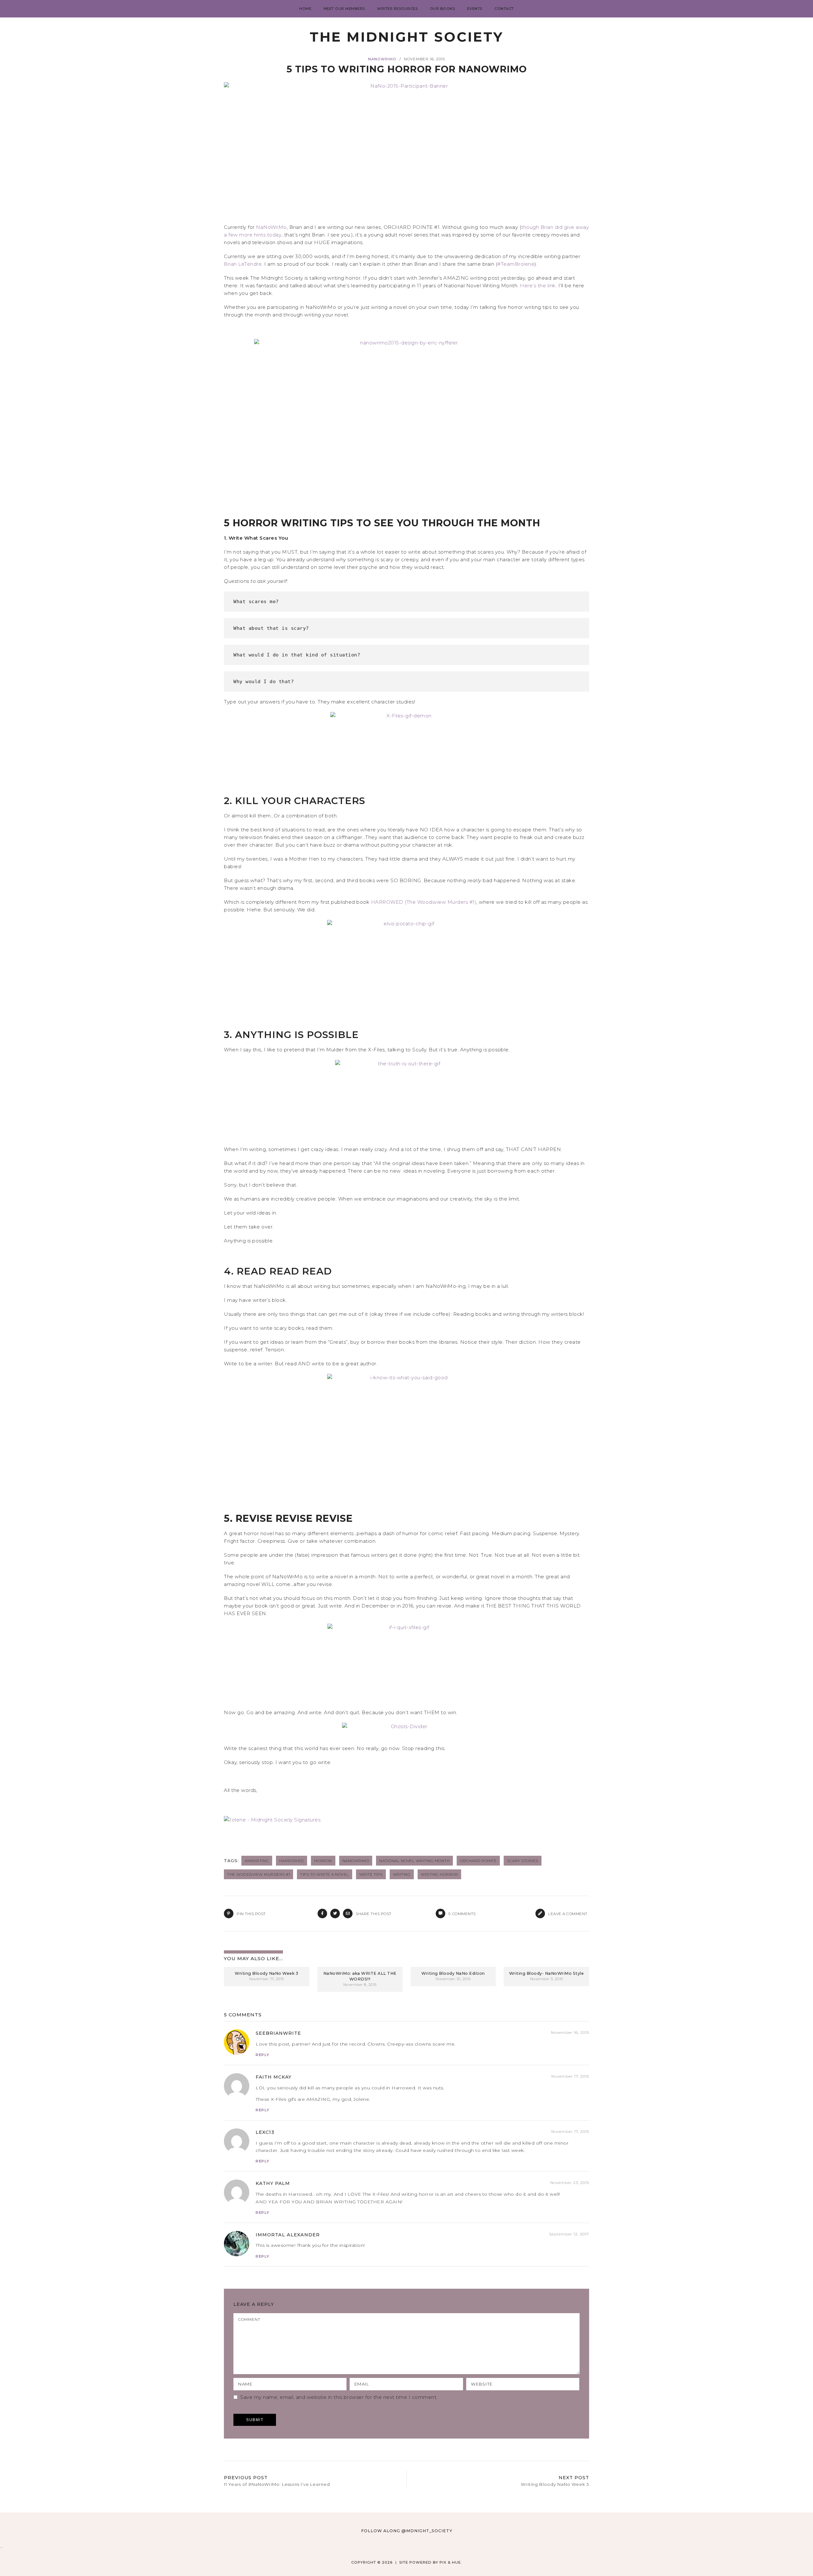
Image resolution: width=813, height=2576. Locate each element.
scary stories (523, 1861)
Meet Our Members (344, 9)
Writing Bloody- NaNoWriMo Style (547, 1973)
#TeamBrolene (516, 264)
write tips (371, 1874)
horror (323, 1861)
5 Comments (243, 2015)
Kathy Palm (273, 2183)
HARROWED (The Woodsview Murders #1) (424, 902)
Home (305, 9)
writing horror (439, 1874)
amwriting (257, 1861)
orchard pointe (478, 1861)
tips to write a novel (325, 1874)
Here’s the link (538, 286)
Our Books (443, 9)
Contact (504, 9)
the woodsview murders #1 (259, 1874)
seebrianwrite (278, 2033)
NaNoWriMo (382, 59)
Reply (263, 2055)
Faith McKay (274, 2077)
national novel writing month (414, 1861)
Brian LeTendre (243, 264)
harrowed (292, 1861)
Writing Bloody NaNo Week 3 (266, 1973)
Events (475, 9)
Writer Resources (397, 9)
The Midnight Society (406, 37)
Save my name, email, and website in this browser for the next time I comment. (339, 2397)
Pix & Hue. (451, 2562)
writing (402, 1874)
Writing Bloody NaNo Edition (453, 1973)
